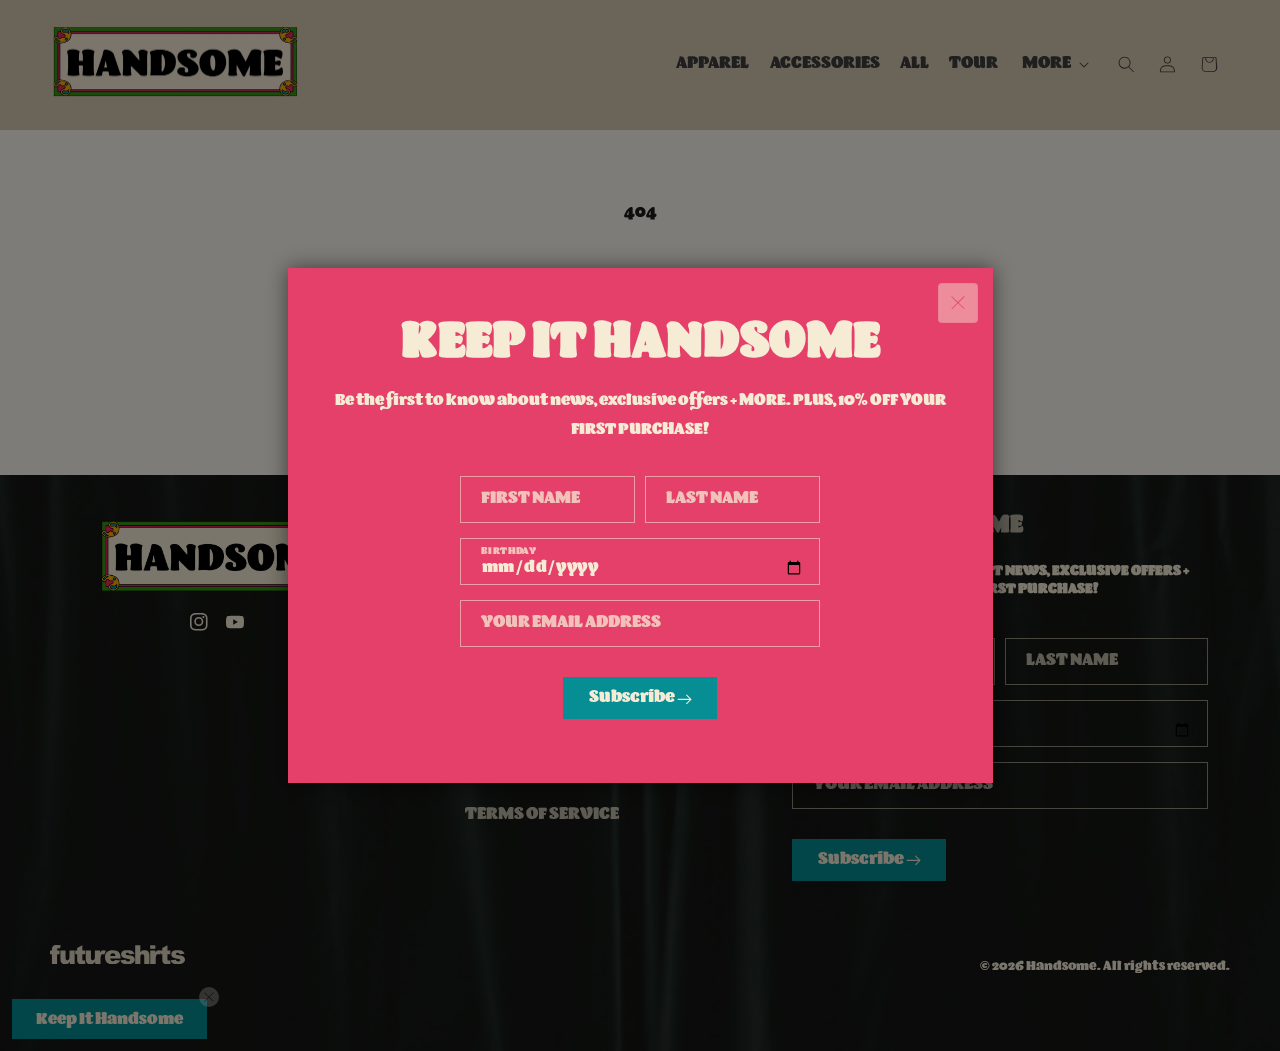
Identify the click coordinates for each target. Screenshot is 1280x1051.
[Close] (958, 302)
